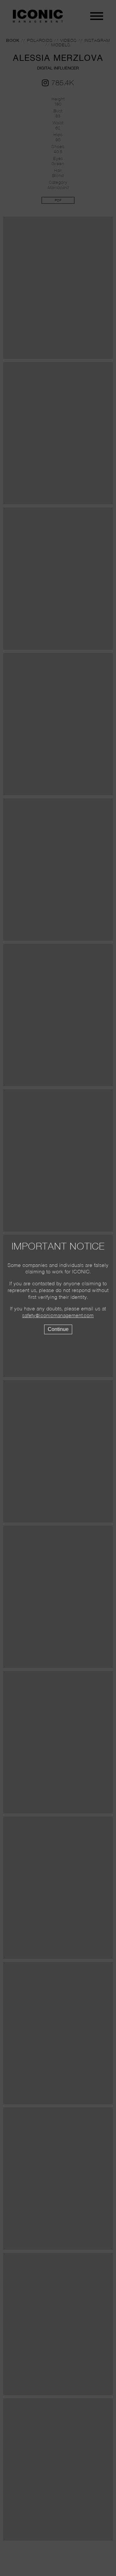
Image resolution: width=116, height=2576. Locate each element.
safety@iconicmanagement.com (58, 1316)
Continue (58, 1329)
